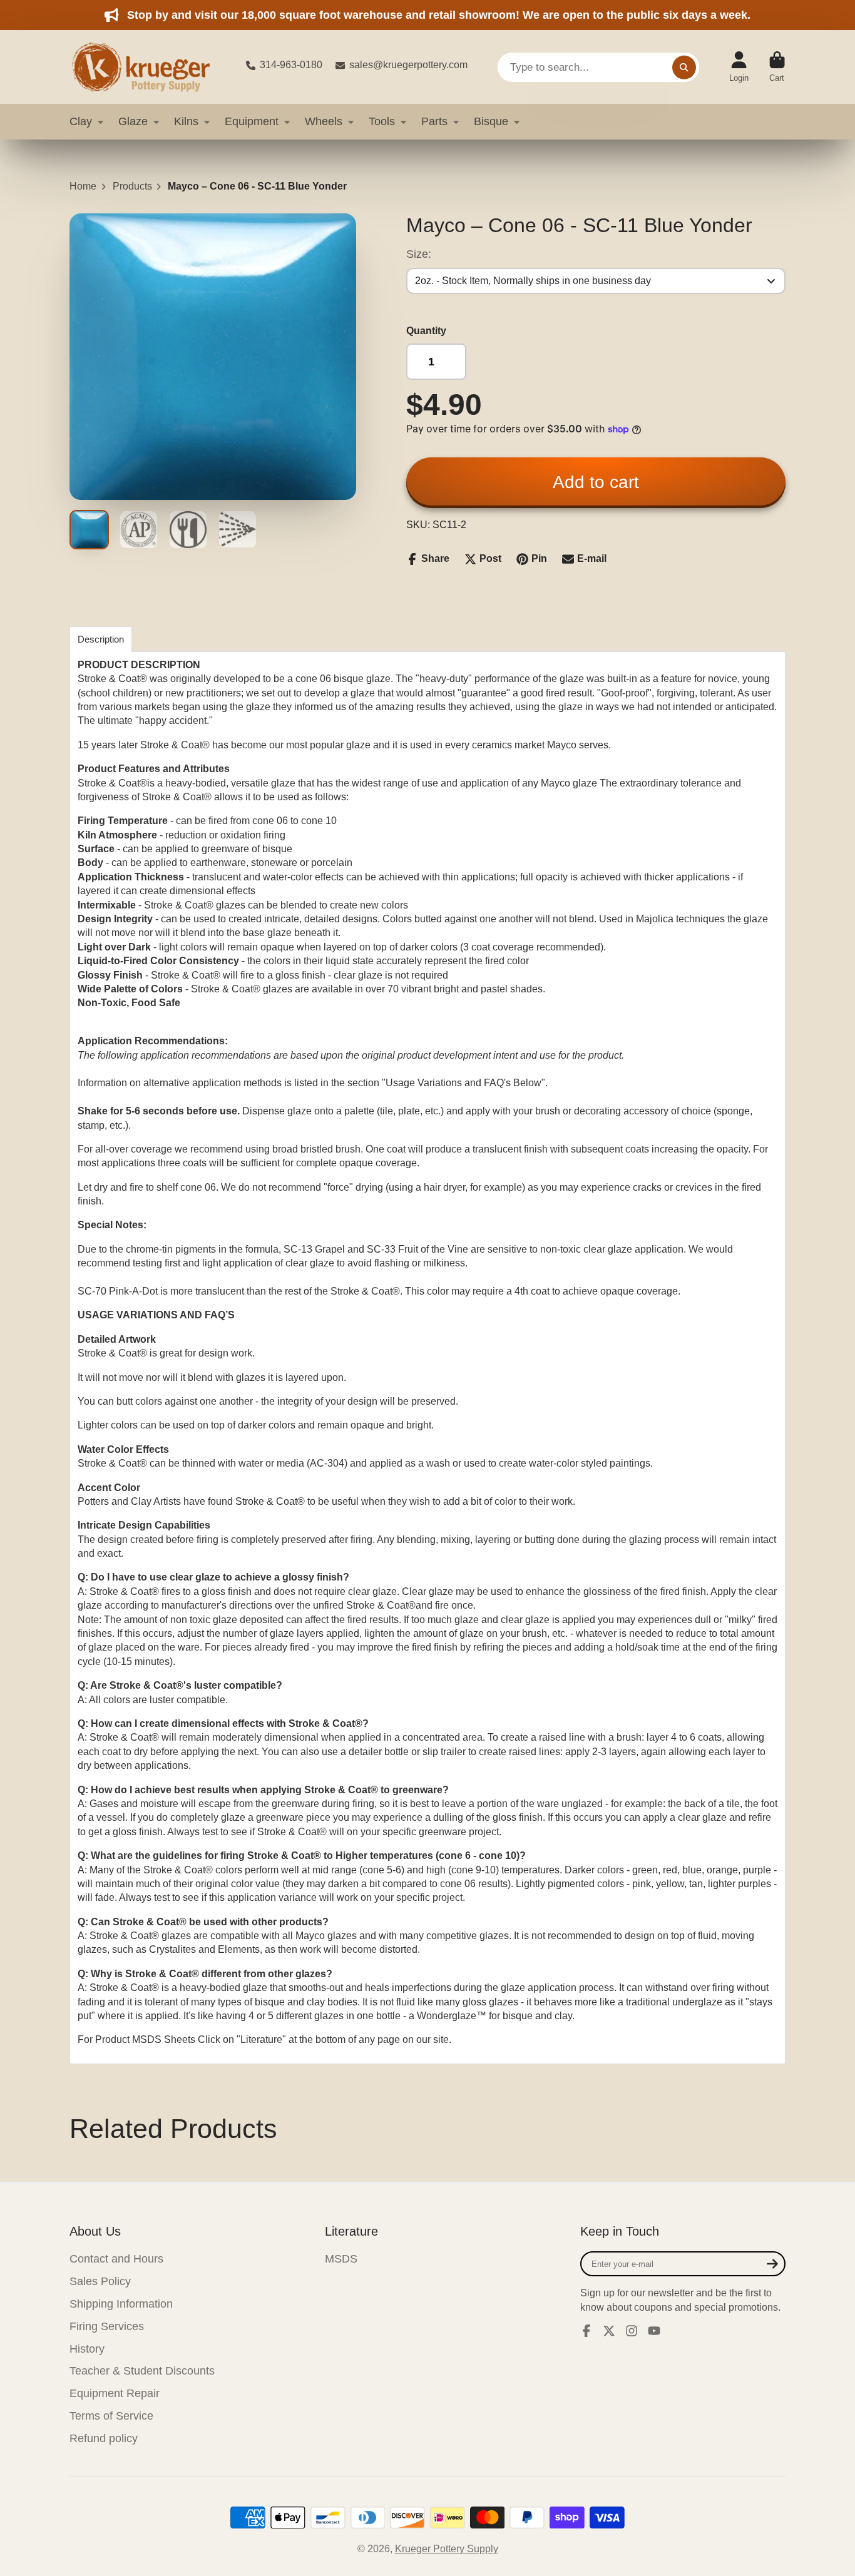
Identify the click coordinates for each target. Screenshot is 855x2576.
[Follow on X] (609, 2331)
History (87, 2349)
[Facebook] (586, 2331)
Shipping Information (121, 2304)
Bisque (491, 121)
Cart (777, 67)
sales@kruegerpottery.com (408, 65)
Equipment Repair (115, 2393)
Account (739, 67)
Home (83, 186)
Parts (434, 121)
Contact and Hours (116, 2259)
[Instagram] (632, 2331)
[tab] (101, 639)
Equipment (252, 121)
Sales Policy (100, 2281)
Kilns (186, 121)
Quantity (426, 331)
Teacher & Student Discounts (142, 2371)
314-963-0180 (291, 65)
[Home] (148, 67)
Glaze (133, 121)
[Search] (684, 67)
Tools (382, 121)
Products (132, 186)
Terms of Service (111, 2416)
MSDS (341, 2259)
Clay (81, 121)
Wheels (324, 121)
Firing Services (107, 2326)
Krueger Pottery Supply (447, 2549)
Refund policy (104, 2438)
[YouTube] (654, 2331)
